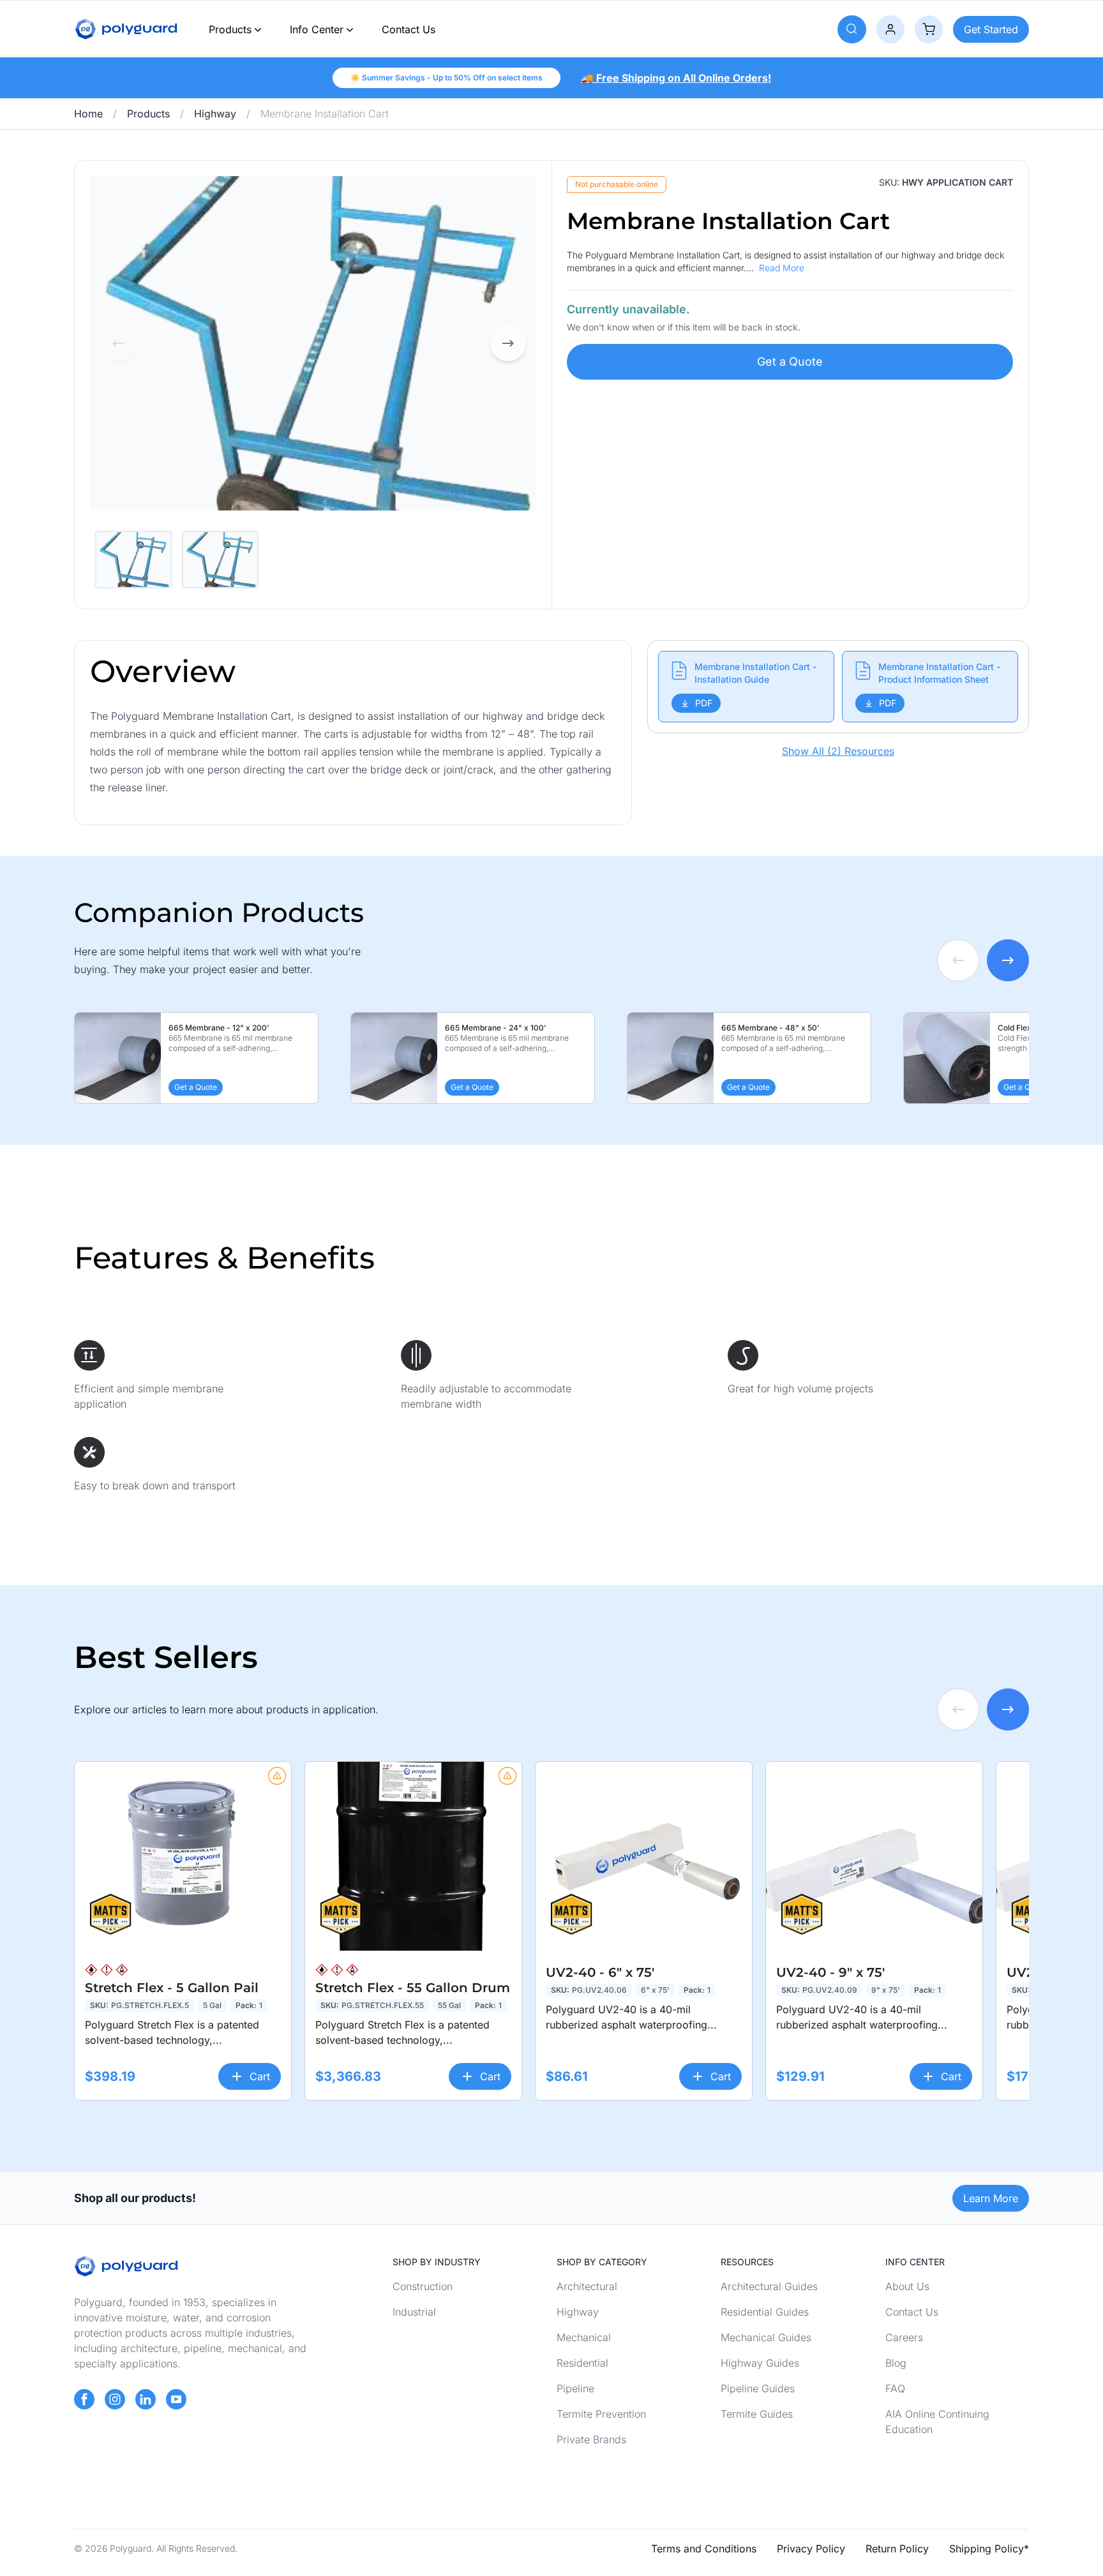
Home (88, 114)
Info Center (317, 29)
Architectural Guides (769, 2286)
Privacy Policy (811, 2549)
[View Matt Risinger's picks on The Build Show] (110, 1915)
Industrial (414, 2312)
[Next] (508, 343)
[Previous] (118, 343)
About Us (907, 2286)
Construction (423, 2286)
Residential (582, 2363)
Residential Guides (765, 2312)
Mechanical (584, 2337)
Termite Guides (757, 2414)
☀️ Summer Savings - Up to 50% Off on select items (446, 78)
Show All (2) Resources (838, 751)
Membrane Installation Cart (325, 114)
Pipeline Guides (758, 2388)
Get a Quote (790, 361)
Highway (215, 114)
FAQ (895, 2388)
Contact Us (409, 29)
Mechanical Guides (766, 2337)
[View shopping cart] (929, 29)
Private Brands (591, 2439)
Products (230, 29)
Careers (904, 2337)
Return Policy (897, 2549)
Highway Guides (760, 2363)
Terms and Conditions (704, 2549)
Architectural (587, 2286)
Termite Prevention (601, 2414)
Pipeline (575, 2388)
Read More (782, 268)
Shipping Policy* (989, 2549)
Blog (896, 2363)
